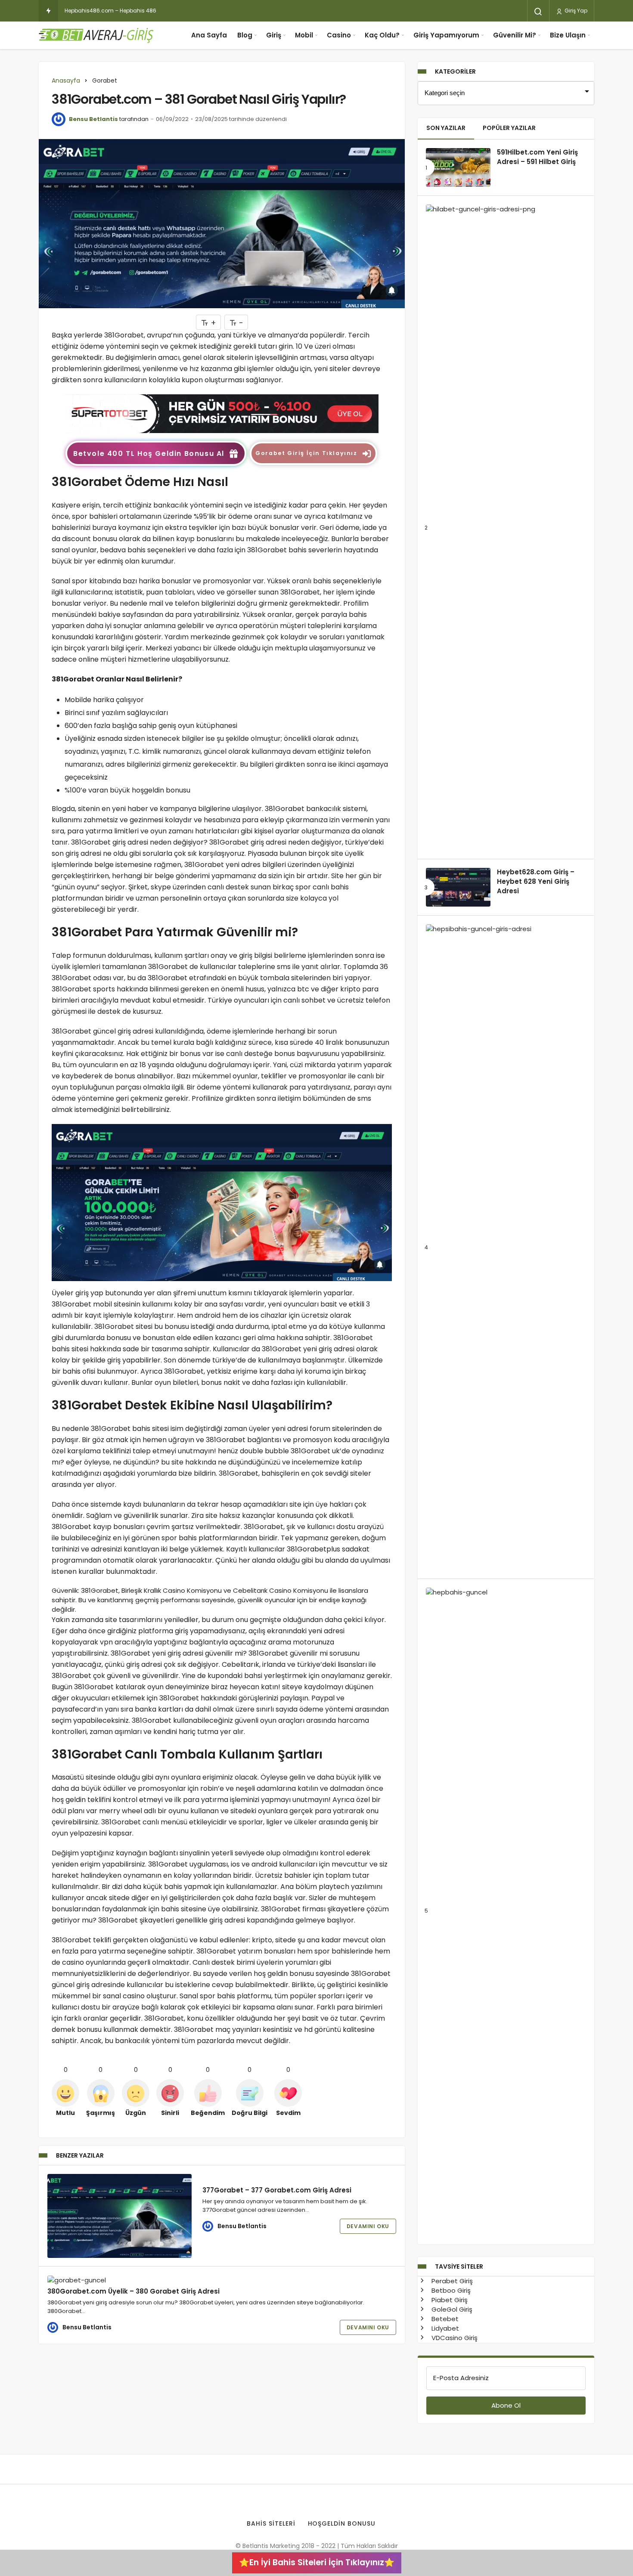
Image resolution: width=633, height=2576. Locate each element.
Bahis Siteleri (271, 2523)
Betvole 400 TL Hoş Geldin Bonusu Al (149, 454)
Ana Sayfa (209, 35)
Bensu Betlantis (93, 119)
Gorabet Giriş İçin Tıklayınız (306, 453)
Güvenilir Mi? (515, 35)
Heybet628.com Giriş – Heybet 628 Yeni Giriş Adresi (536, 882)
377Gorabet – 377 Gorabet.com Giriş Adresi (277, 2190)
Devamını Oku (368, 2226)
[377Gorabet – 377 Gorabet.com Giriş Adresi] (119, 2216)
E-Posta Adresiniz (461, 2378)
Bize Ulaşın (568, 35)
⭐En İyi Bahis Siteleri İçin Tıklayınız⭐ (317, 2562)
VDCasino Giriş (454, 2338)
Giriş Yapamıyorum (446, 35)
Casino (339, 35)
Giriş (274, 35)
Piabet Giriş (449, 2300)
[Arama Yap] (538, 12)
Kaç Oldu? (382, 35)
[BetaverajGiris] (97, 35)
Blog (245, 35)
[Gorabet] (222, 413)
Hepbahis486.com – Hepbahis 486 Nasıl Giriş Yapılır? (134, 11)
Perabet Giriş (451, 2281)
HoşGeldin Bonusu (342, 2523)
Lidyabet (444, 2328)
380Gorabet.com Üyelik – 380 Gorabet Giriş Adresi (133, 2291)
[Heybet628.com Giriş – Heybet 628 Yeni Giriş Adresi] (458, 887)
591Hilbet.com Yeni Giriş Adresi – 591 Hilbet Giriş (537, 157)
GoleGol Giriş (451, 2309)
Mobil (304, 35)
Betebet (444, 2319)
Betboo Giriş (450, 2290)
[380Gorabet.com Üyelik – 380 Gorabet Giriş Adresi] (119, 2280)
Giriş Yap (575, 11)
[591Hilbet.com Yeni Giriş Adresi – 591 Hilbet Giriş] (458, 167)
